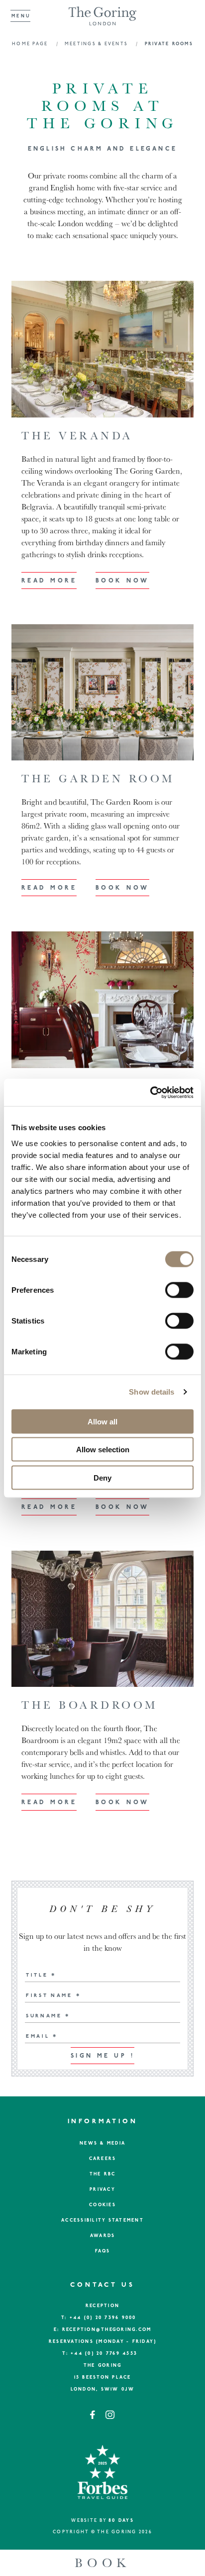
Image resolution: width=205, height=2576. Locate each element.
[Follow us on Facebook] (94, 2418)
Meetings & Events (98, 44)
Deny (102, 1477)
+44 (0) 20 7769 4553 (104, 2354)
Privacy (102, 2190)
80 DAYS (121, 2521)
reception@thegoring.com (107, 2330)
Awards (103, 2236)
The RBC (103, 2174)
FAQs (103, 2251)
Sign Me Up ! (102, 2056)
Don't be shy (102, 1909)
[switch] (179, 1290)
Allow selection (103, 1450)
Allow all (102, 1421)
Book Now (122, 581)
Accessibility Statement (102, 2220)
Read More (49, 581)
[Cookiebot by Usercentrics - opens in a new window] (150, 1092)
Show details (152, 1392)
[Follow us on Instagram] (110, 2418)
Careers (103, 2159)
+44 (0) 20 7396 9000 (103, 2318)
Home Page (31, 44)
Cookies (102, 2205)
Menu (21, 16)
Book (102, 2563)
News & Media (102, 2143)
